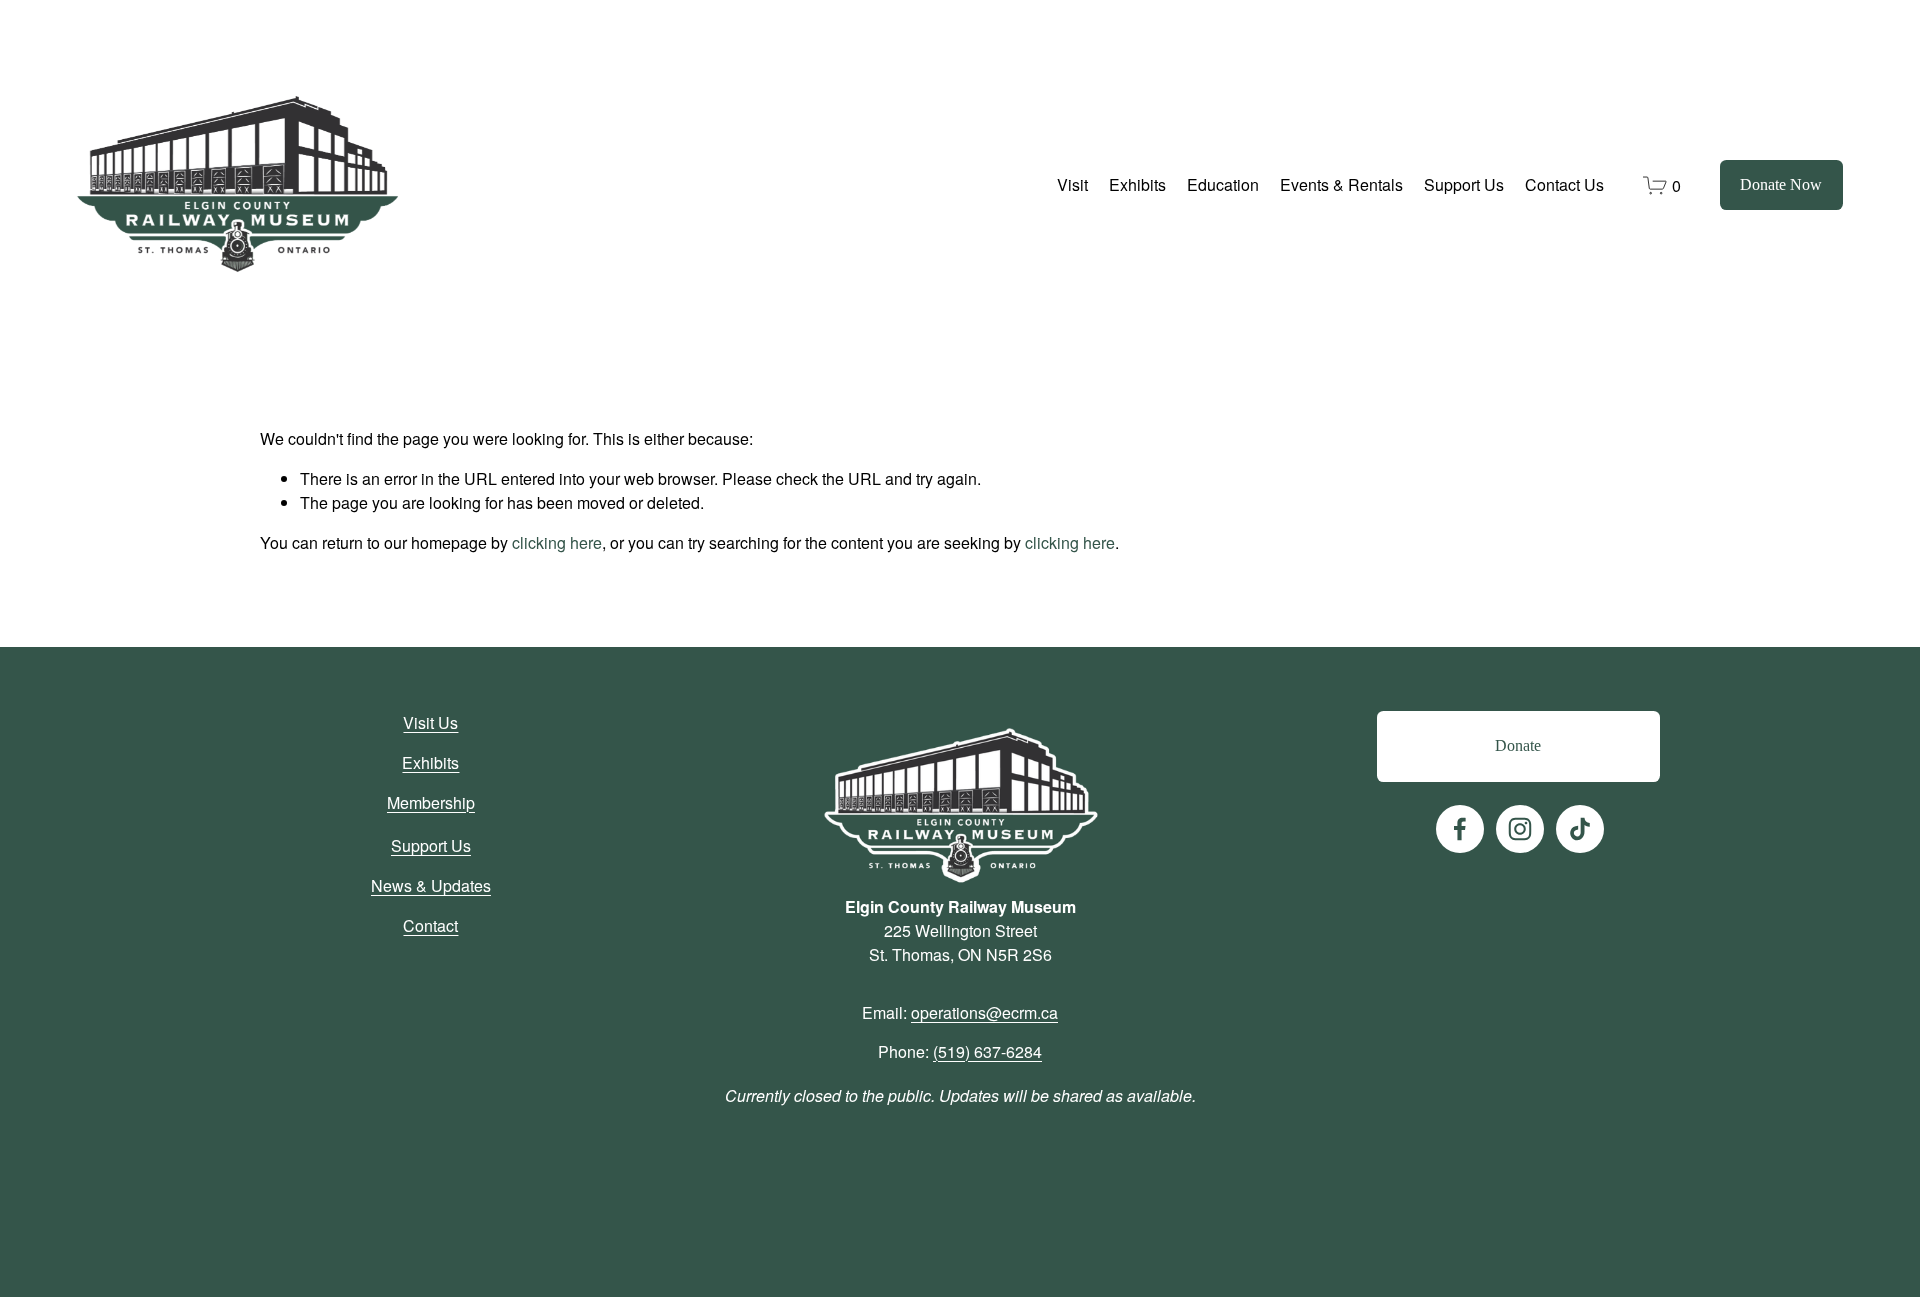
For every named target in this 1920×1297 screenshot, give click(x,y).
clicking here (557, 542)
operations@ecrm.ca (984, 1012)
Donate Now (1781, 184)
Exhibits (430, 762)
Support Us (431, 845)
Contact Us (1564, 184)
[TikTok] (1580, 829)
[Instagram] (1520, 829)
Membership (431, 802)
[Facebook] (1460, 829)
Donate (1518, 745)
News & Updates (431, 885)
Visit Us (430, 722)
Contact (430, 925)
